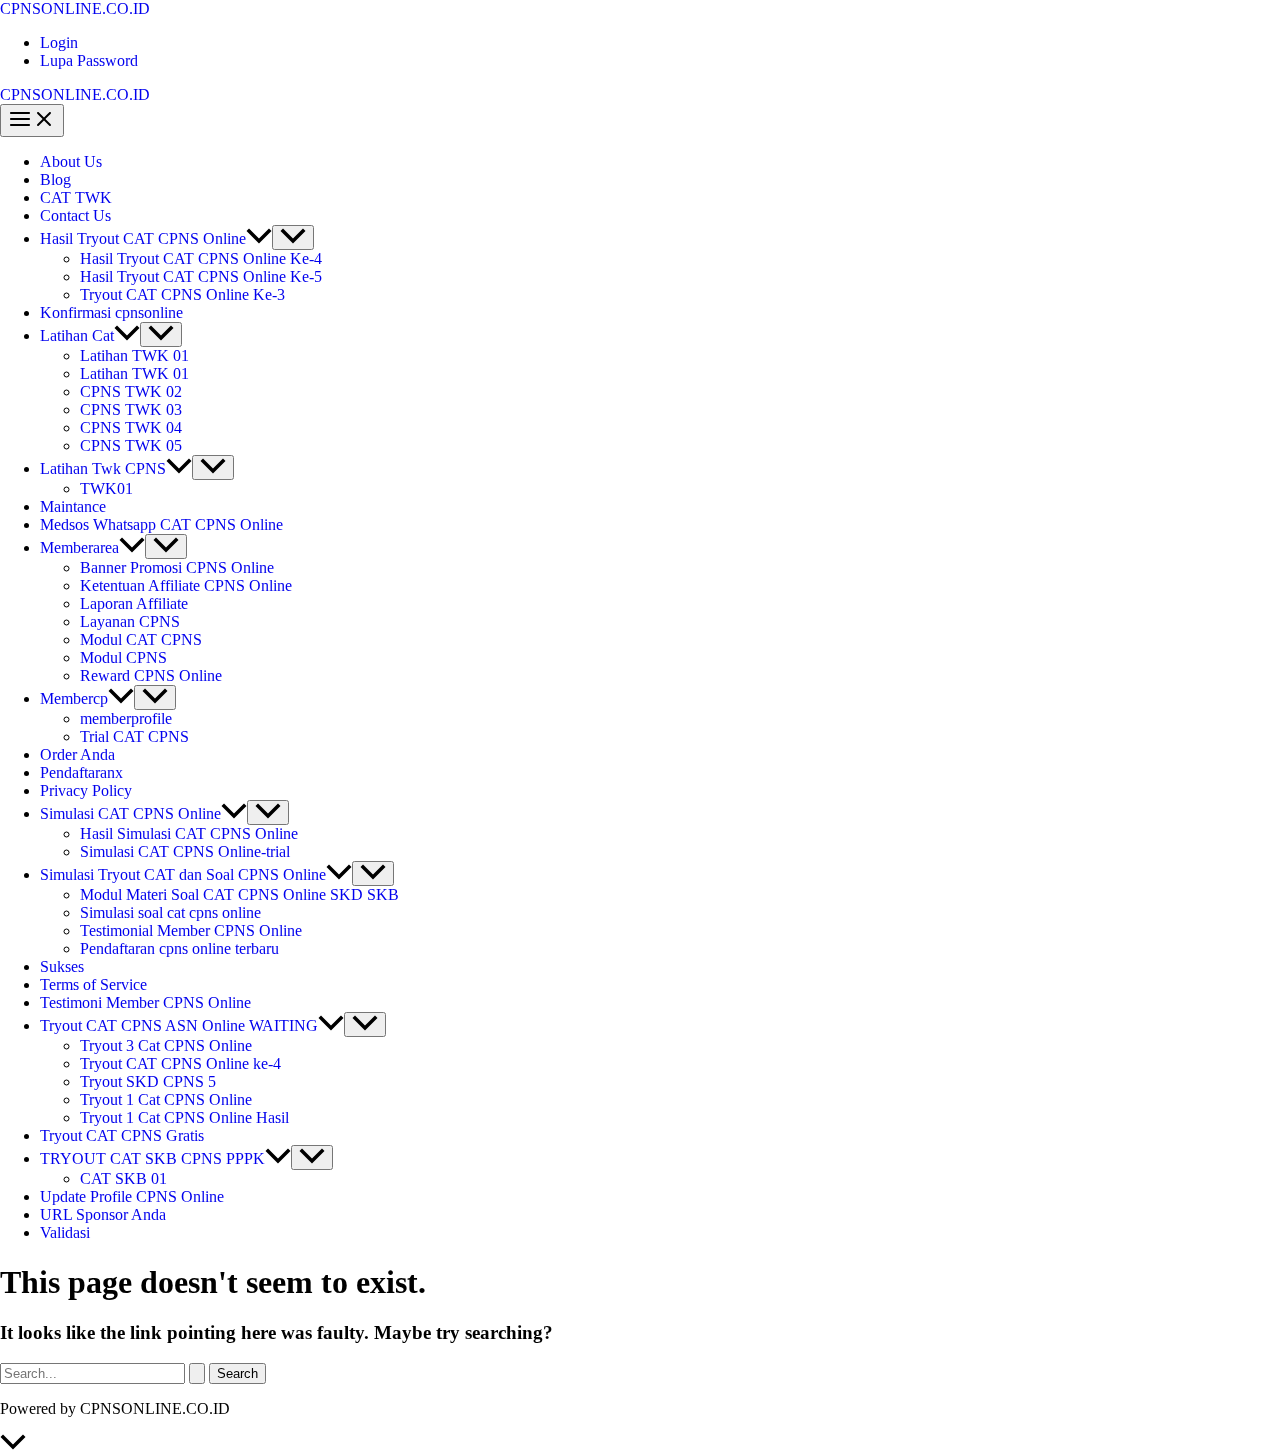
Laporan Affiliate (134, 603)
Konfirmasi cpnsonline (111, 312)
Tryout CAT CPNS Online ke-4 (180, 1063)
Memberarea (79, 547)
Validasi (65, 1232)
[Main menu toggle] (32, 120)
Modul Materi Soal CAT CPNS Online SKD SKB (239, 894)
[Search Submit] (197, 1373)
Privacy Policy (86, 790)
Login (59, 42)
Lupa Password (89, 60)
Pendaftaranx (81, 772)
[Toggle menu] (293, 237)
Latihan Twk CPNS (103, 468)
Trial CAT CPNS (134, 736)
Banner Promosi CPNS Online (177, 567)
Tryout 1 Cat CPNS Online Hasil (184, 1117)
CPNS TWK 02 (131, 391)
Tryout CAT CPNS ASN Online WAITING (179, 1025)
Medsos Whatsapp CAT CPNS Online (161, 524)
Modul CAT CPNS (141, 639)
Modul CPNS (123, 657)
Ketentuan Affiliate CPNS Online (186, 585)
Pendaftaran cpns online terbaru (179, 948)
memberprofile (126, 718)
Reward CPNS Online (151, 675)
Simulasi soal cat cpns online (170, 912)
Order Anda (77, 754)
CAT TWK (76, 197)
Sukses (62, 966)
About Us (71, 161)
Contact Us (75, 215)
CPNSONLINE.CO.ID (75, 8)
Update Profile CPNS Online (132, 1196)
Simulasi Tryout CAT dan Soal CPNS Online (183, 874)
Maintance (73, 506)
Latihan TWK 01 (134, 355)
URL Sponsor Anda (103, 1214)
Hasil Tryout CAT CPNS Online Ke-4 (201, 258)
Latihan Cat (77, 335)
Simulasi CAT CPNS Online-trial (185, 851)
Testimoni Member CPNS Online (145, 1002)
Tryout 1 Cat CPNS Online (166, 1099)
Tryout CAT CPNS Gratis (122, 1135)
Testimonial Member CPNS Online (191, 930)
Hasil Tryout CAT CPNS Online (143, 238)
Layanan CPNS (130, 621)
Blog (55, 179)
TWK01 (106, 488)
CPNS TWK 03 (131, 409)
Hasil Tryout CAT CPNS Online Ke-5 (201, 276)
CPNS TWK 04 (131, 427)
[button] (259, 238)
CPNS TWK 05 (131, 445)
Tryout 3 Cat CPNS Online (166, 1045)
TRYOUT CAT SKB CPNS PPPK (152, 1158)
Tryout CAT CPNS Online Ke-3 (182, 294)
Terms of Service (93, 984)
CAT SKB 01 (123, 1178)
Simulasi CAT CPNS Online (130, 813)
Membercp (74, 698)
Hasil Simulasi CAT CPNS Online (189, 833)
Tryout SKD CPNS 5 (148, 1081)
